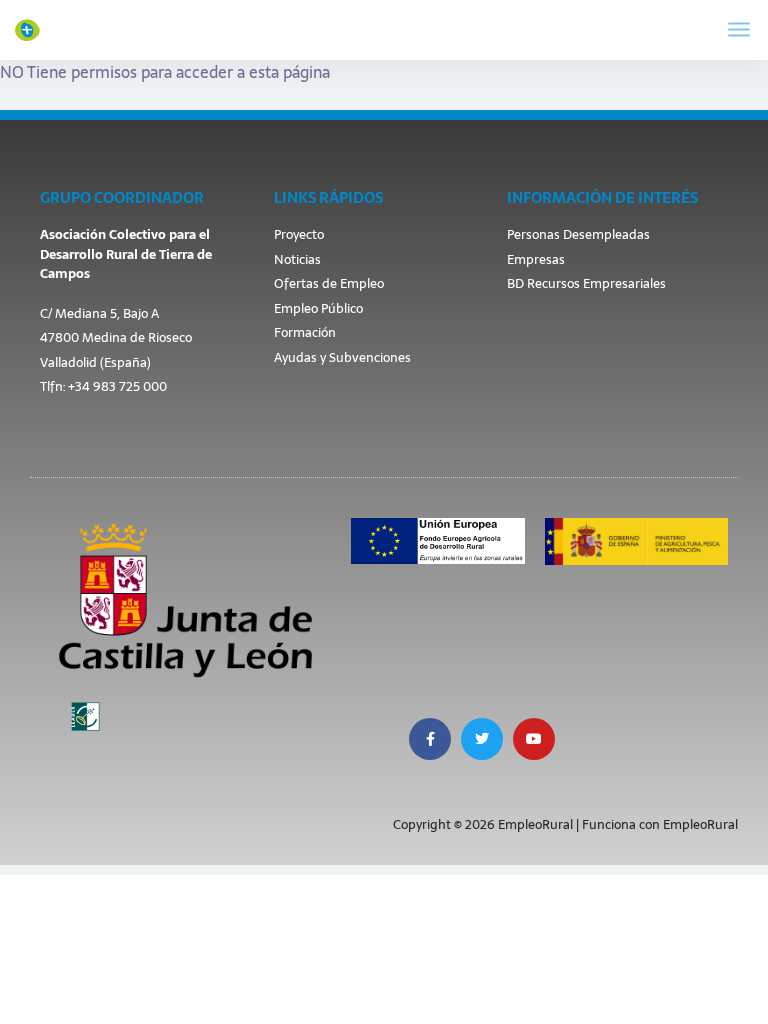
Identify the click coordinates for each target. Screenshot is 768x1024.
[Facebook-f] (430, 739)
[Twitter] (482, 739)
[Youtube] (534, 739)
